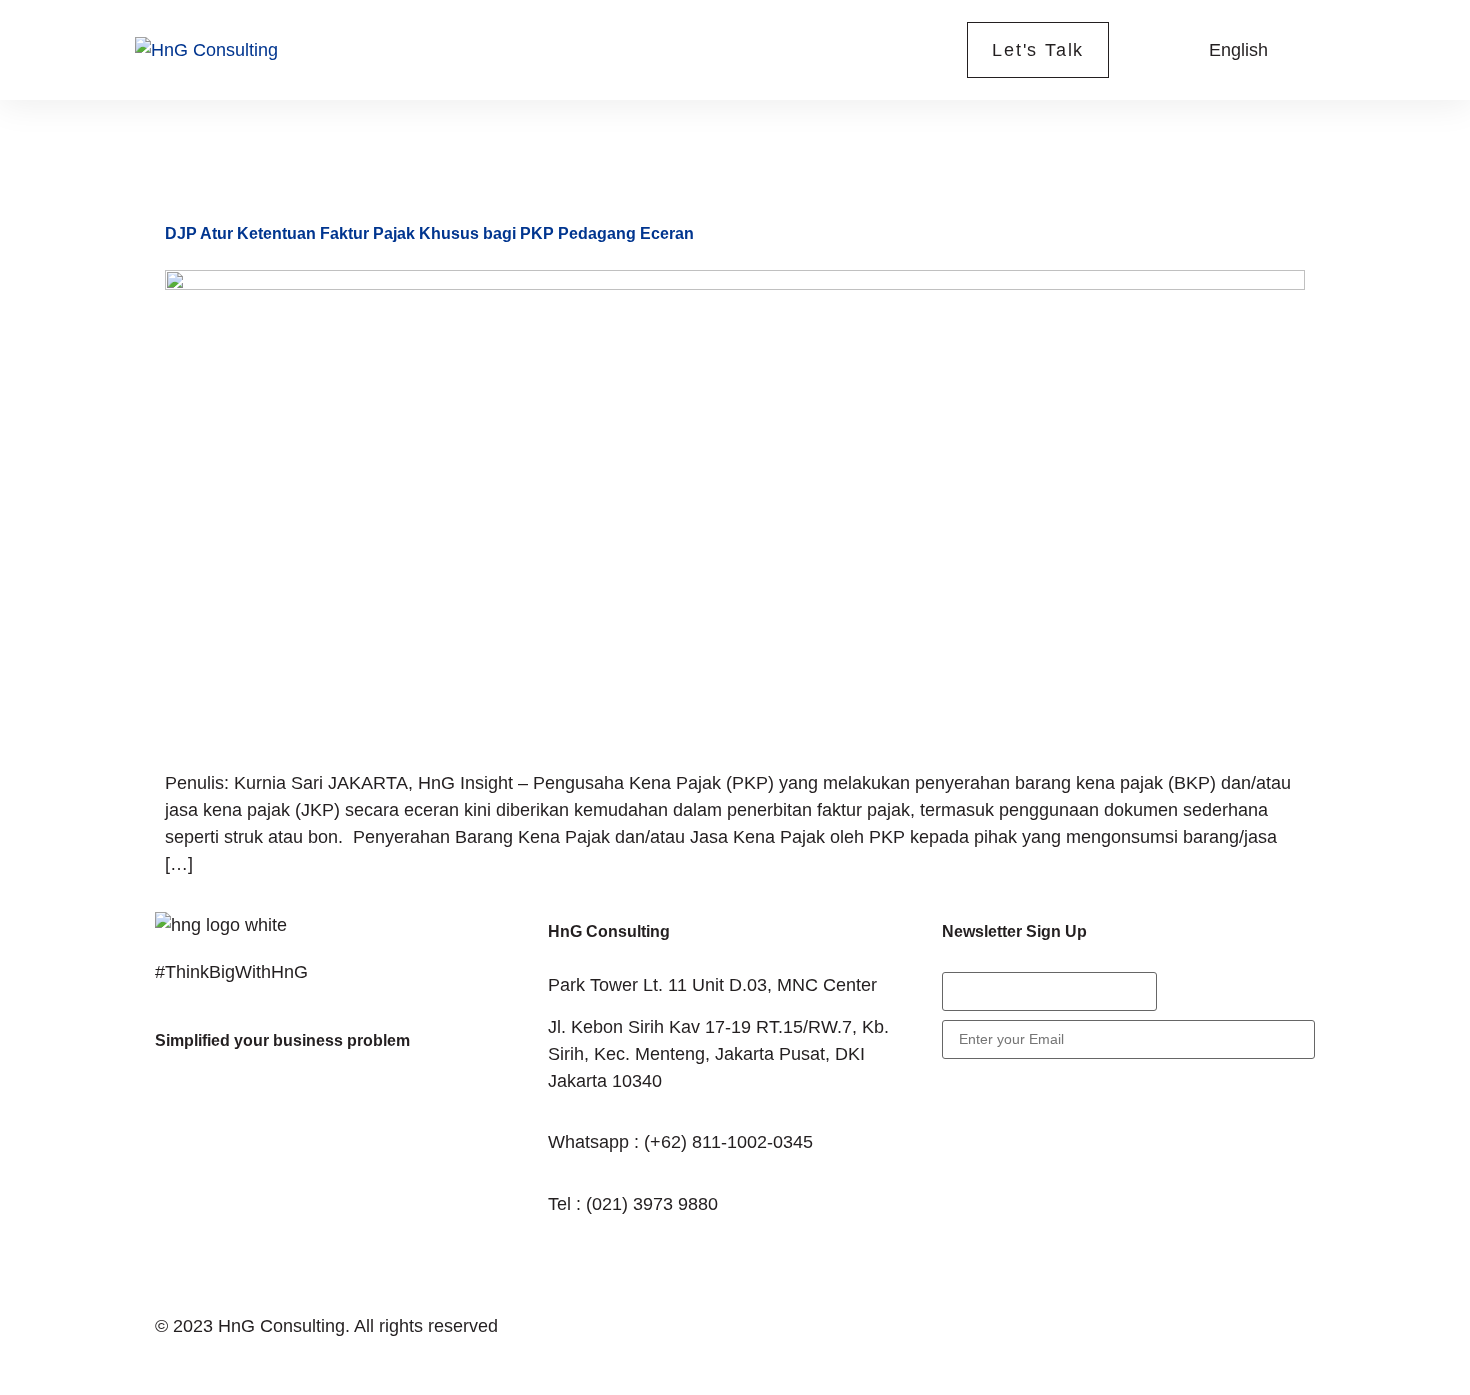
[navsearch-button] (1158, 46)
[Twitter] (235, 1106)
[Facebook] (180, 1106)
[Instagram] (290, 1106)
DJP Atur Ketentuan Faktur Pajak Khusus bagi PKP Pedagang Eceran (429, 233)
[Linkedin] (345, 1106)
